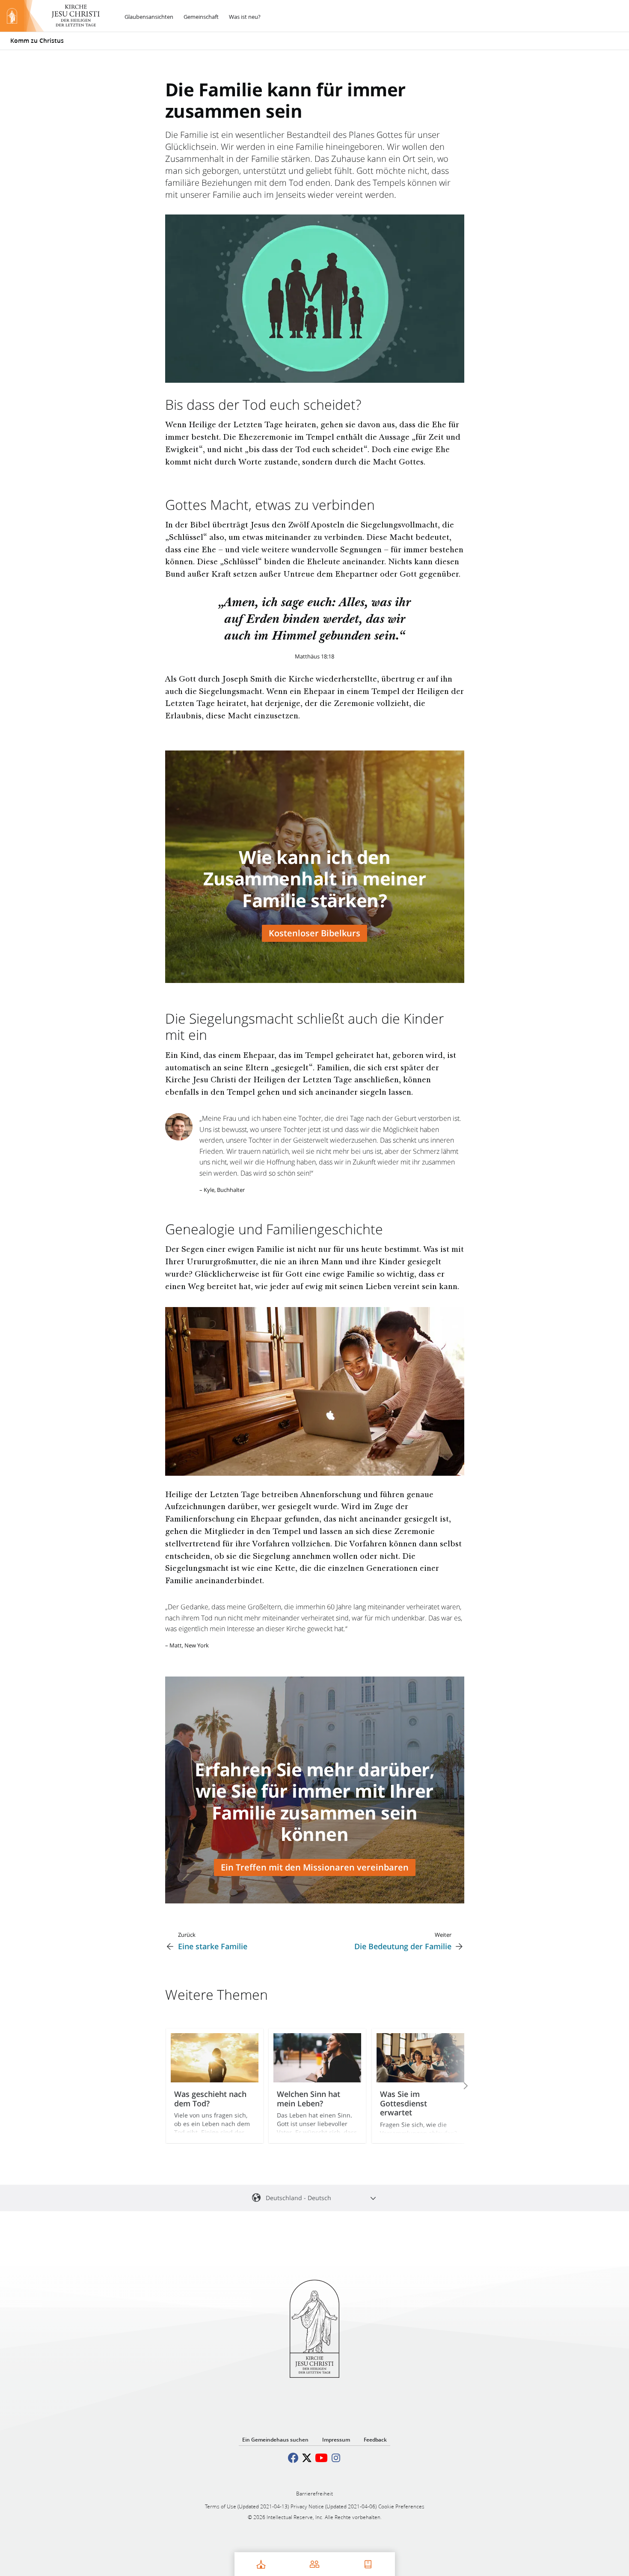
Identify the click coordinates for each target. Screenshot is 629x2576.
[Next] (454, 2086)
